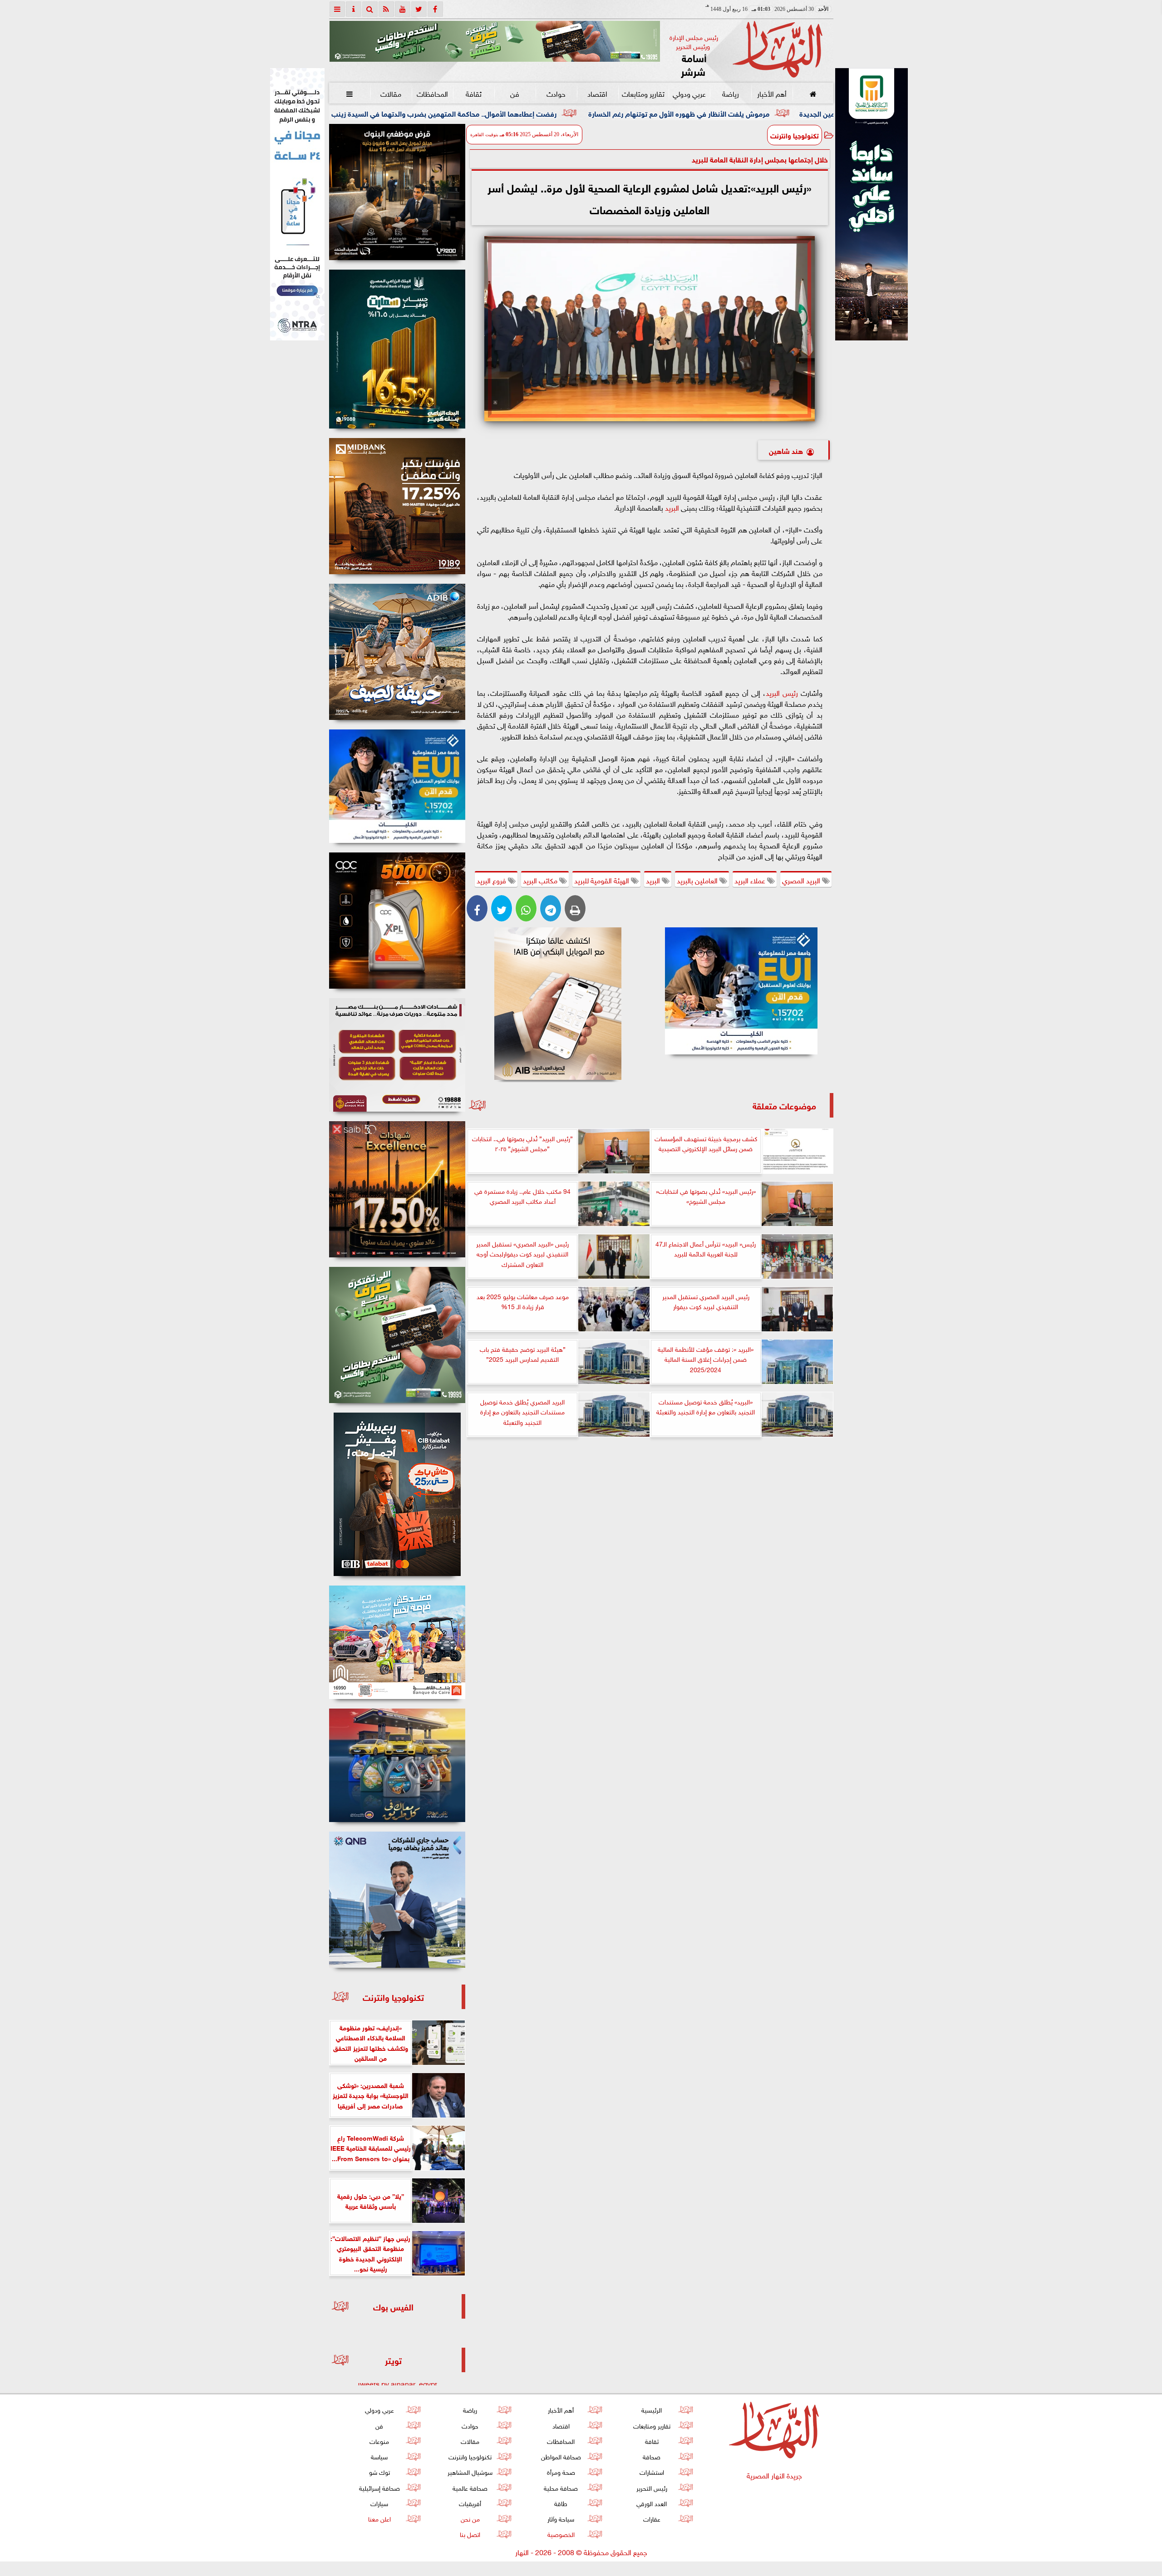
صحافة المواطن (561, 2456)
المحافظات (432, 93)
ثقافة (473, 93)
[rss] (386, 9)
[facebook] (435, 9)
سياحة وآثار (561, 2518)
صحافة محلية (561, 2487)
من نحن (470, 2518)
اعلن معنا (379, 2518)
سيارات (379, 2503)
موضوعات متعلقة (784, 1105)
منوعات (379, 2441)
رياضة (730, 93)
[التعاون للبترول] (397, 921)
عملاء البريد (751, 880)
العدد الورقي (652, 2503)
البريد (672, 507)
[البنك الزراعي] (741, 991)
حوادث (556, 93)
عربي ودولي (689, 93)
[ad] (397, 192)
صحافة (652, 2456)
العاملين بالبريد (698, 880)
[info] (354, 9)
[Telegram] (551, 908)
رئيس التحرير (651, 2487)
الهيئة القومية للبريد (603, 880)
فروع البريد (492, 880)
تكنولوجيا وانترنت (795, 135)
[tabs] (337, 9)
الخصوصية (561, 2534)
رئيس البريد (782, 692)
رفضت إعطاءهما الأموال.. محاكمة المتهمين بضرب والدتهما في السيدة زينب (609, 113)
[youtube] (403, 9)
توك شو (379, 2471)
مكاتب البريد (541, 880)
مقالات (391, 93)
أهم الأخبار (771, 93)
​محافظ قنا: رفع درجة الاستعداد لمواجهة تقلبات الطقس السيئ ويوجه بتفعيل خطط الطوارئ (331, 113)
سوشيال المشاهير (470, 2471)
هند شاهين (786, 450)
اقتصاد (597, 93)
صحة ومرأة (561, 2471)
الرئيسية (652, 2409)
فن (515, 93)
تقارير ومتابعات (643, 93)
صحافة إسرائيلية (379, 2487)
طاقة (561, 2503)
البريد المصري (802, 880)
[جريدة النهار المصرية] (495, 41)
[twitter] (419, 9)
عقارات (651, 2518)
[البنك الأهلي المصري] (297, 204)
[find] (370, 9)
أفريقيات (470, 2503)
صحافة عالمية (470, 2487)
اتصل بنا (470, 2534)
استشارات (651, 2471)
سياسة (379, 2456)
